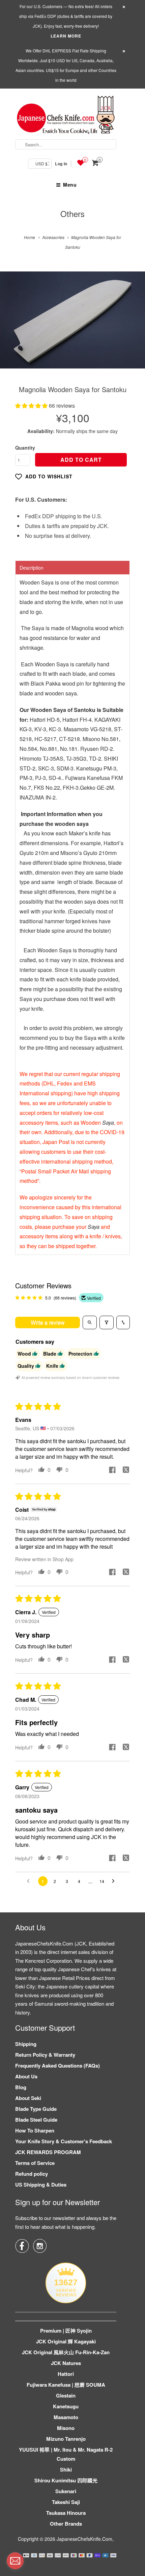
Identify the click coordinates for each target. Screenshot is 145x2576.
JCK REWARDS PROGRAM (48, 2152)
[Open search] (90, 1322)
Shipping (26, 2044)
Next (133, 325)
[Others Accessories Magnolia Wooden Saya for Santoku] (72, 320)
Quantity (25, 448)
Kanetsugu (66, 2406)
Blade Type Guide (36, 2109)
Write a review (48, 1322)
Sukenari (66, 2491)
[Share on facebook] (112, 1471)
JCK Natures (66, 2363)
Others (72, 213)
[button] (32, 406)
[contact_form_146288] (15, 2561)
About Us (26, 2076)
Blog (21, 2087)
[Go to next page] (115, 1881)
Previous (12, 325)
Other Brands (66, 2524)
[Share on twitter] (126, 1471)
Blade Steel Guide (36, 2120)
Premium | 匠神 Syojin (66, 2331)
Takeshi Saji (66, 2502)
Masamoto (66, 2417)
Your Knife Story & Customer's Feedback (64, 2141)
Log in (61, 164)
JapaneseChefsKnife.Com (84, 2539)
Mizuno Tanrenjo (66, 2439)
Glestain (66, 2395)
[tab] (72, 567)
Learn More (66, 36)
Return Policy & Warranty (45, 2055)
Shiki (66, 2470)
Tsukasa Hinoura (66, 2513)
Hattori (66, 2374)
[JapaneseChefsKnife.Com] (66, 116)
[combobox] (66, 144)
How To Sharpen (35, 2130)
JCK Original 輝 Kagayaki (66, 2341)
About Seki (28, 2098)
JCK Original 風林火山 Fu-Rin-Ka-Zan (66, 2352)
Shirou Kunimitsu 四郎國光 (66, 2480)
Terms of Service (35, 2163)
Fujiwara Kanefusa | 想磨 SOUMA (66, 2385)
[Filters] (107, 1322)
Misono (66, 2428)
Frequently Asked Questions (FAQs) (57, 2066)
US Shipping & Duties (41, 2185)
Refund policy (32, 2174)
